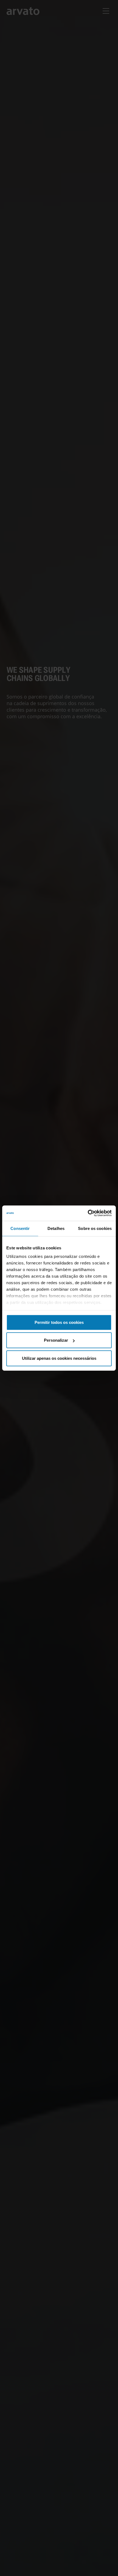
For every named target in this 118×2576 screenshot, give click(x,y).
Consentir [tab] (20, 1228)
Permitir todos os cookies (59, 1322)
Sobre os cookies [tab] (95, 1228)
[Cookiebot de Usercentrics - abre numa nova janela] (88, 1213)
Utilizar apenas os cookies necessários (59, 1358)
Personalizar (56, 1340)
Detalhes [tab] (56, 1228)
